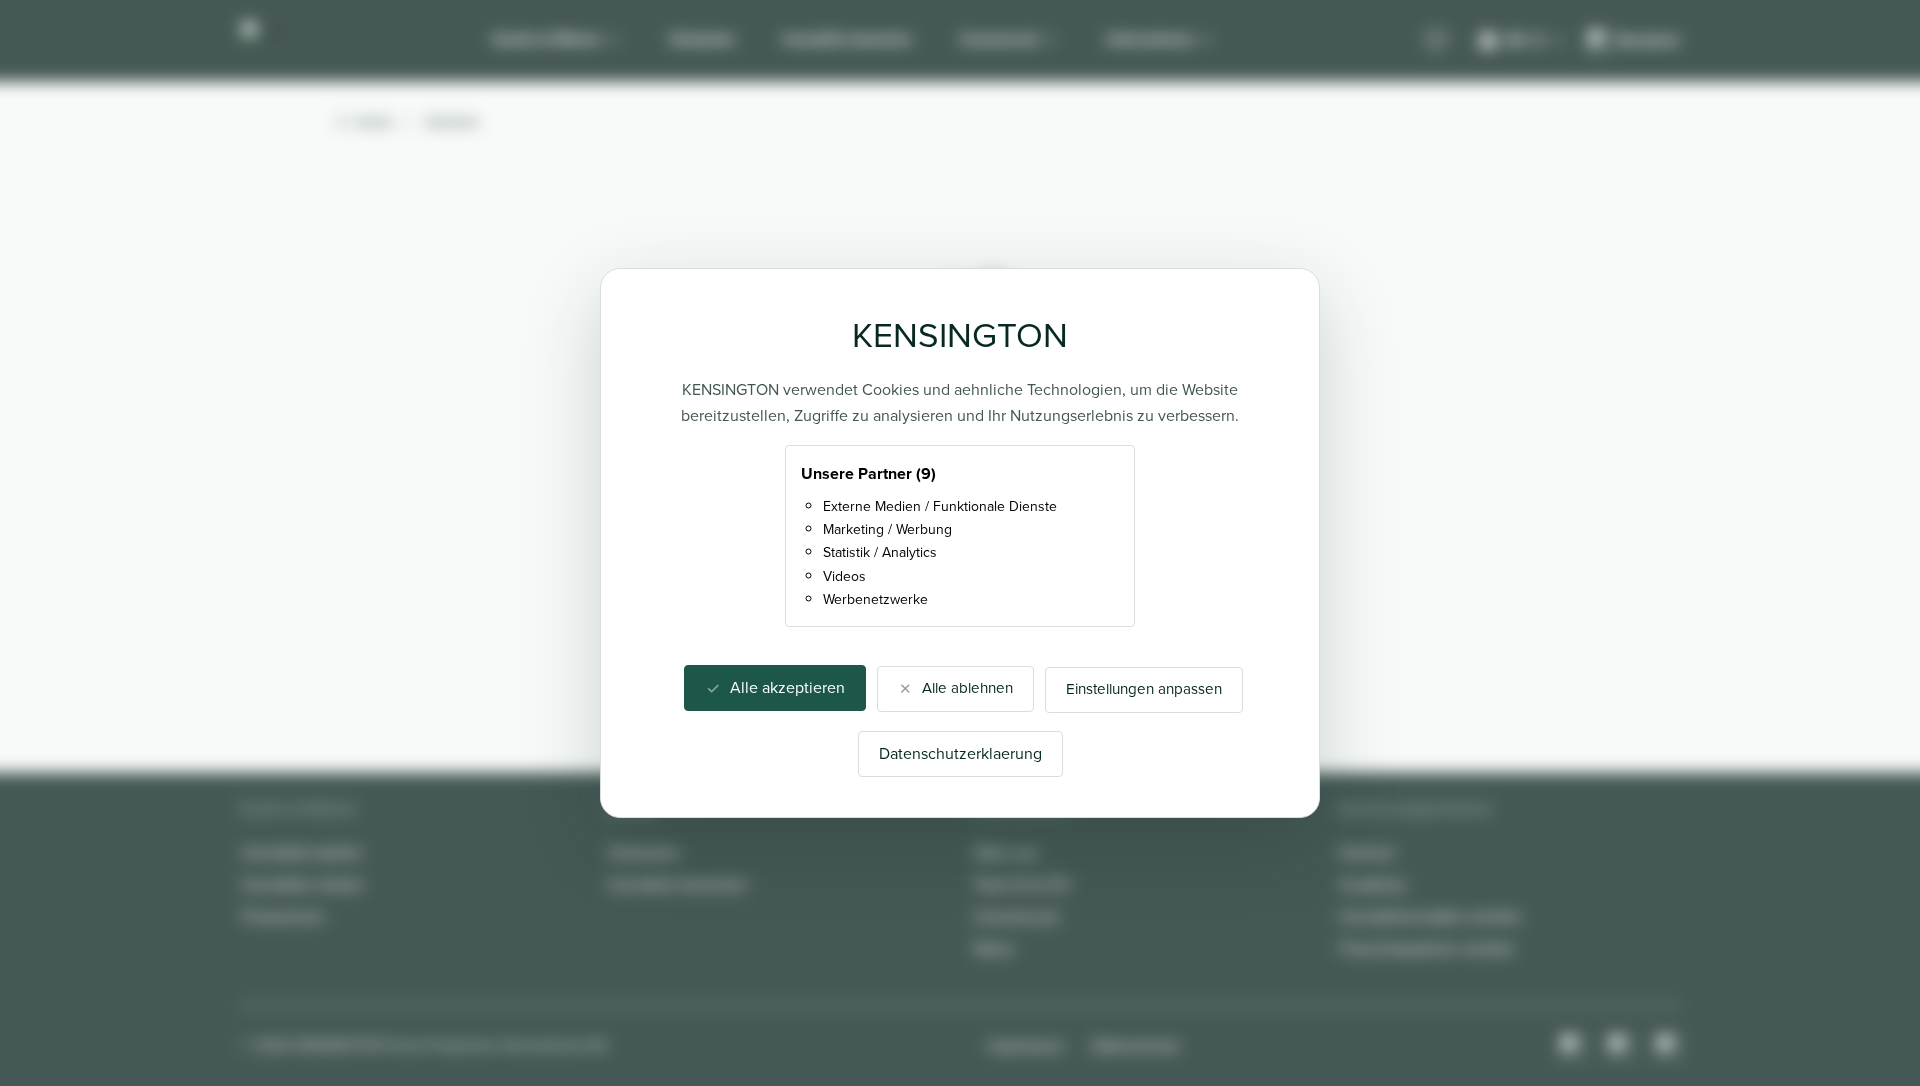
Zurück (374, 122)
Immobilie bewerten (847, 39)
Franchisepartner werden (1427, 948)
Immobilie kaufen (302, 852)
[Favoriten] (1436, 41)
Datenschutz (1136, 1045)
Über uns (1005, 852)
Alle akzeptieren (787, 687)
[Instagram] (1572, 1046)
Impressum (1026, 1045)
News (993, 948)
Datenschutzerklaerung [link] (960, 753)
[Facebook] (1620, 1046)
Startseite (452, 122)
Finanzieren (283, 916)
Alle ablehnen (967, 688)
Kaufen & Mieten (547, 39)
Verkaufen (702, 39)
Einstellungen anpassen (1144, 689)
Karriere (1367, 852)
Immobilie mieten (303, 884)
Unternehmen (1150, 39)
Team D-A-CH (1021, 884)
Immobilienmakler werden (1431, 916)
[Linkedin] (1668, 1046)
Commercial (999, 39)
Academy (1373, 884)
